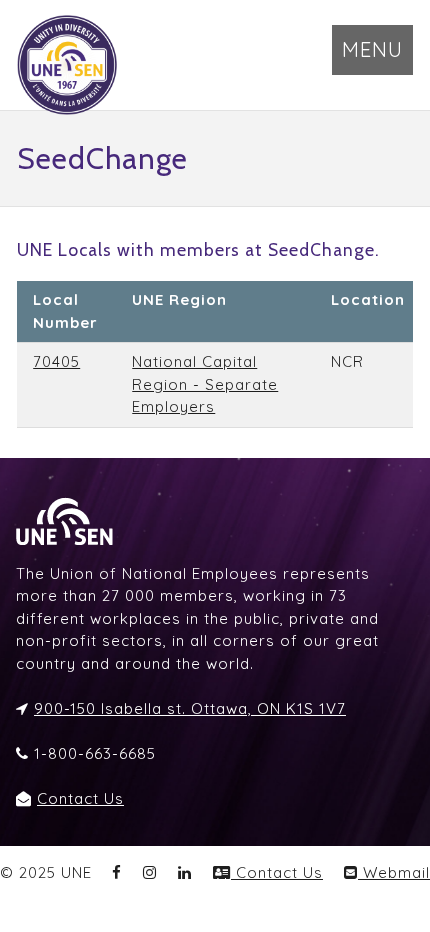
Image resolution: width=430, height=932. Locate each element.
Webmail (394, 872)
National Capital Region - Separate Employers (205, 384)
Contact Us (80, 798)
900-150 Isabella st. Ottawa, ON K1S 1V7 (190, 708)
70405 (56, 361)
